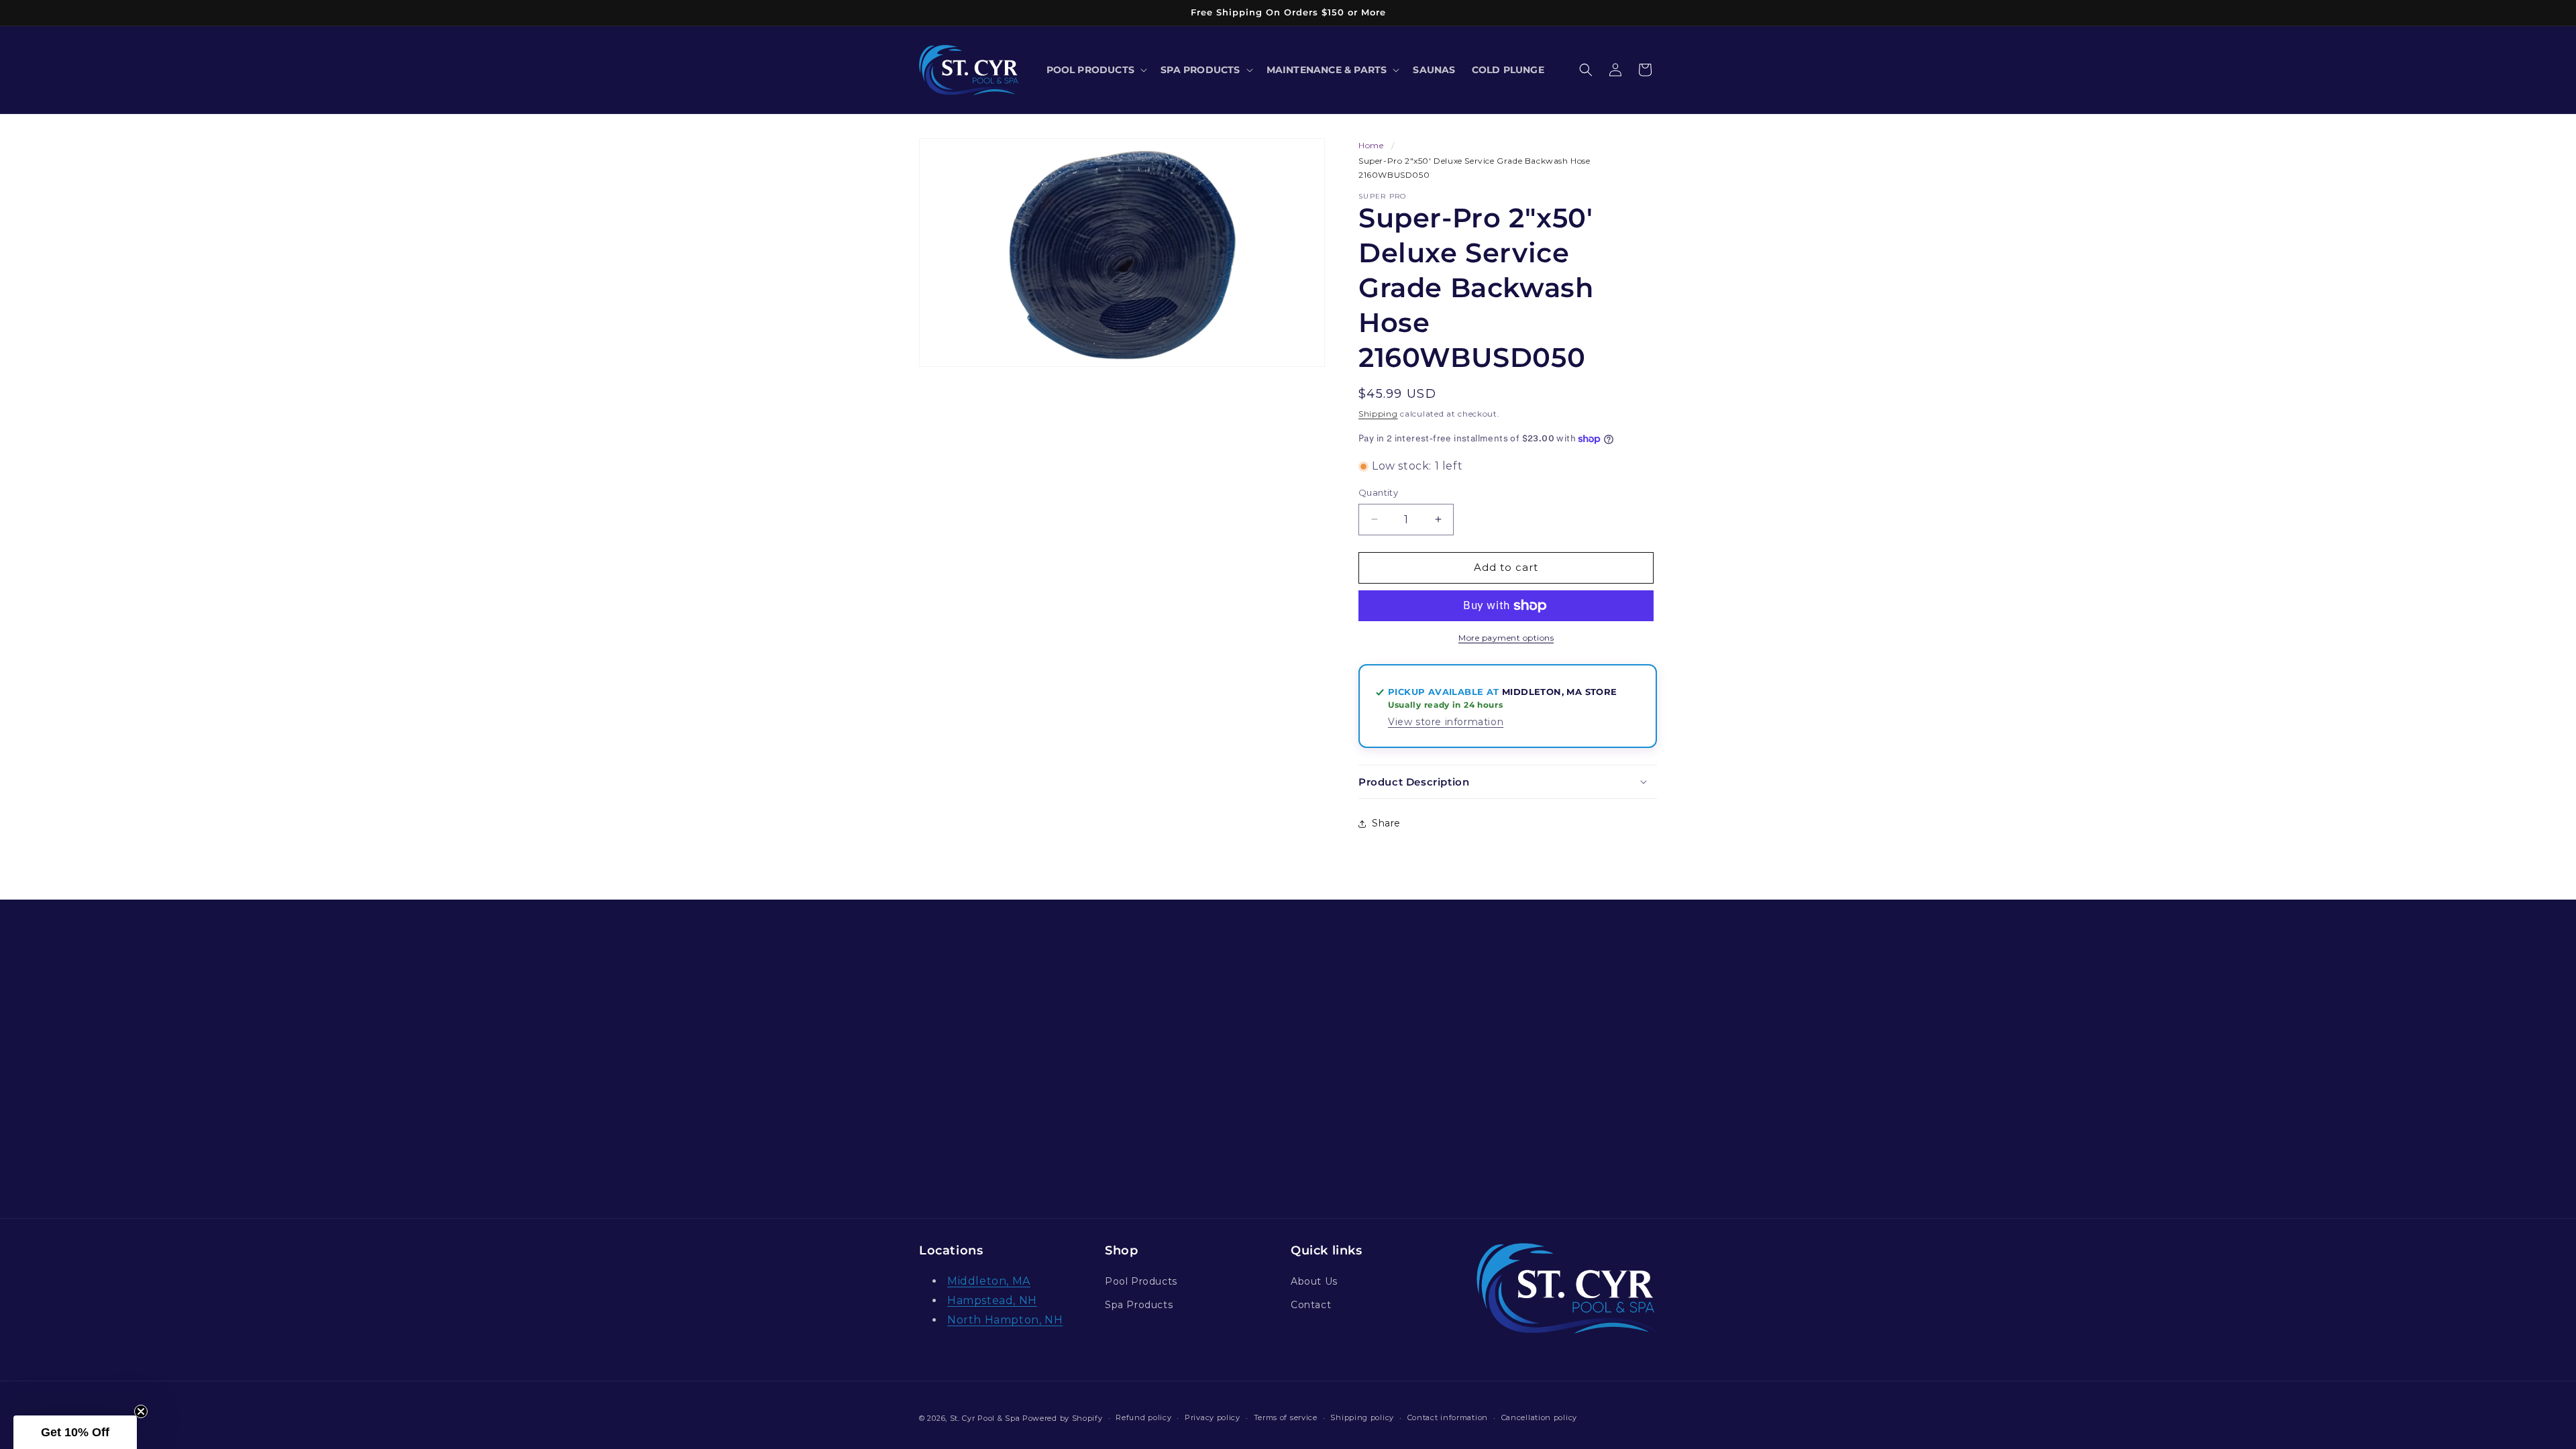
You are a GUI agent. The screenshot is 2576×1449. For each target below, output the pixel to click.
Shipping (1378, 414)
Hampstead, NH (992, 1300)
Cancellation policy (1539, 1417)
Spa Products (1139, 1305)
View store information (1446, 722)
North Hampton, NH (1005, 1320)
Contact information (1448, 1417)
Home (1371, 145)
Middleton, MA (989, 1281)
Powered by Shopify (1063, 1418)
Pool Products (1141, 1281)
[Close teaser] (141, 1411)
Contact (1311, 1305)
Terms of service (1286, 1417)
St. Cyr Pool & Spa (985, 1418)
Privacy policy (1213, 1417)
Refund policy (1143, 1417)
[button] (1096, 70)
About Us (1314, 1281)
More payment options (1506, 638)
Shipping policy (1362, 1417)
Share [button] (1386, 823)
